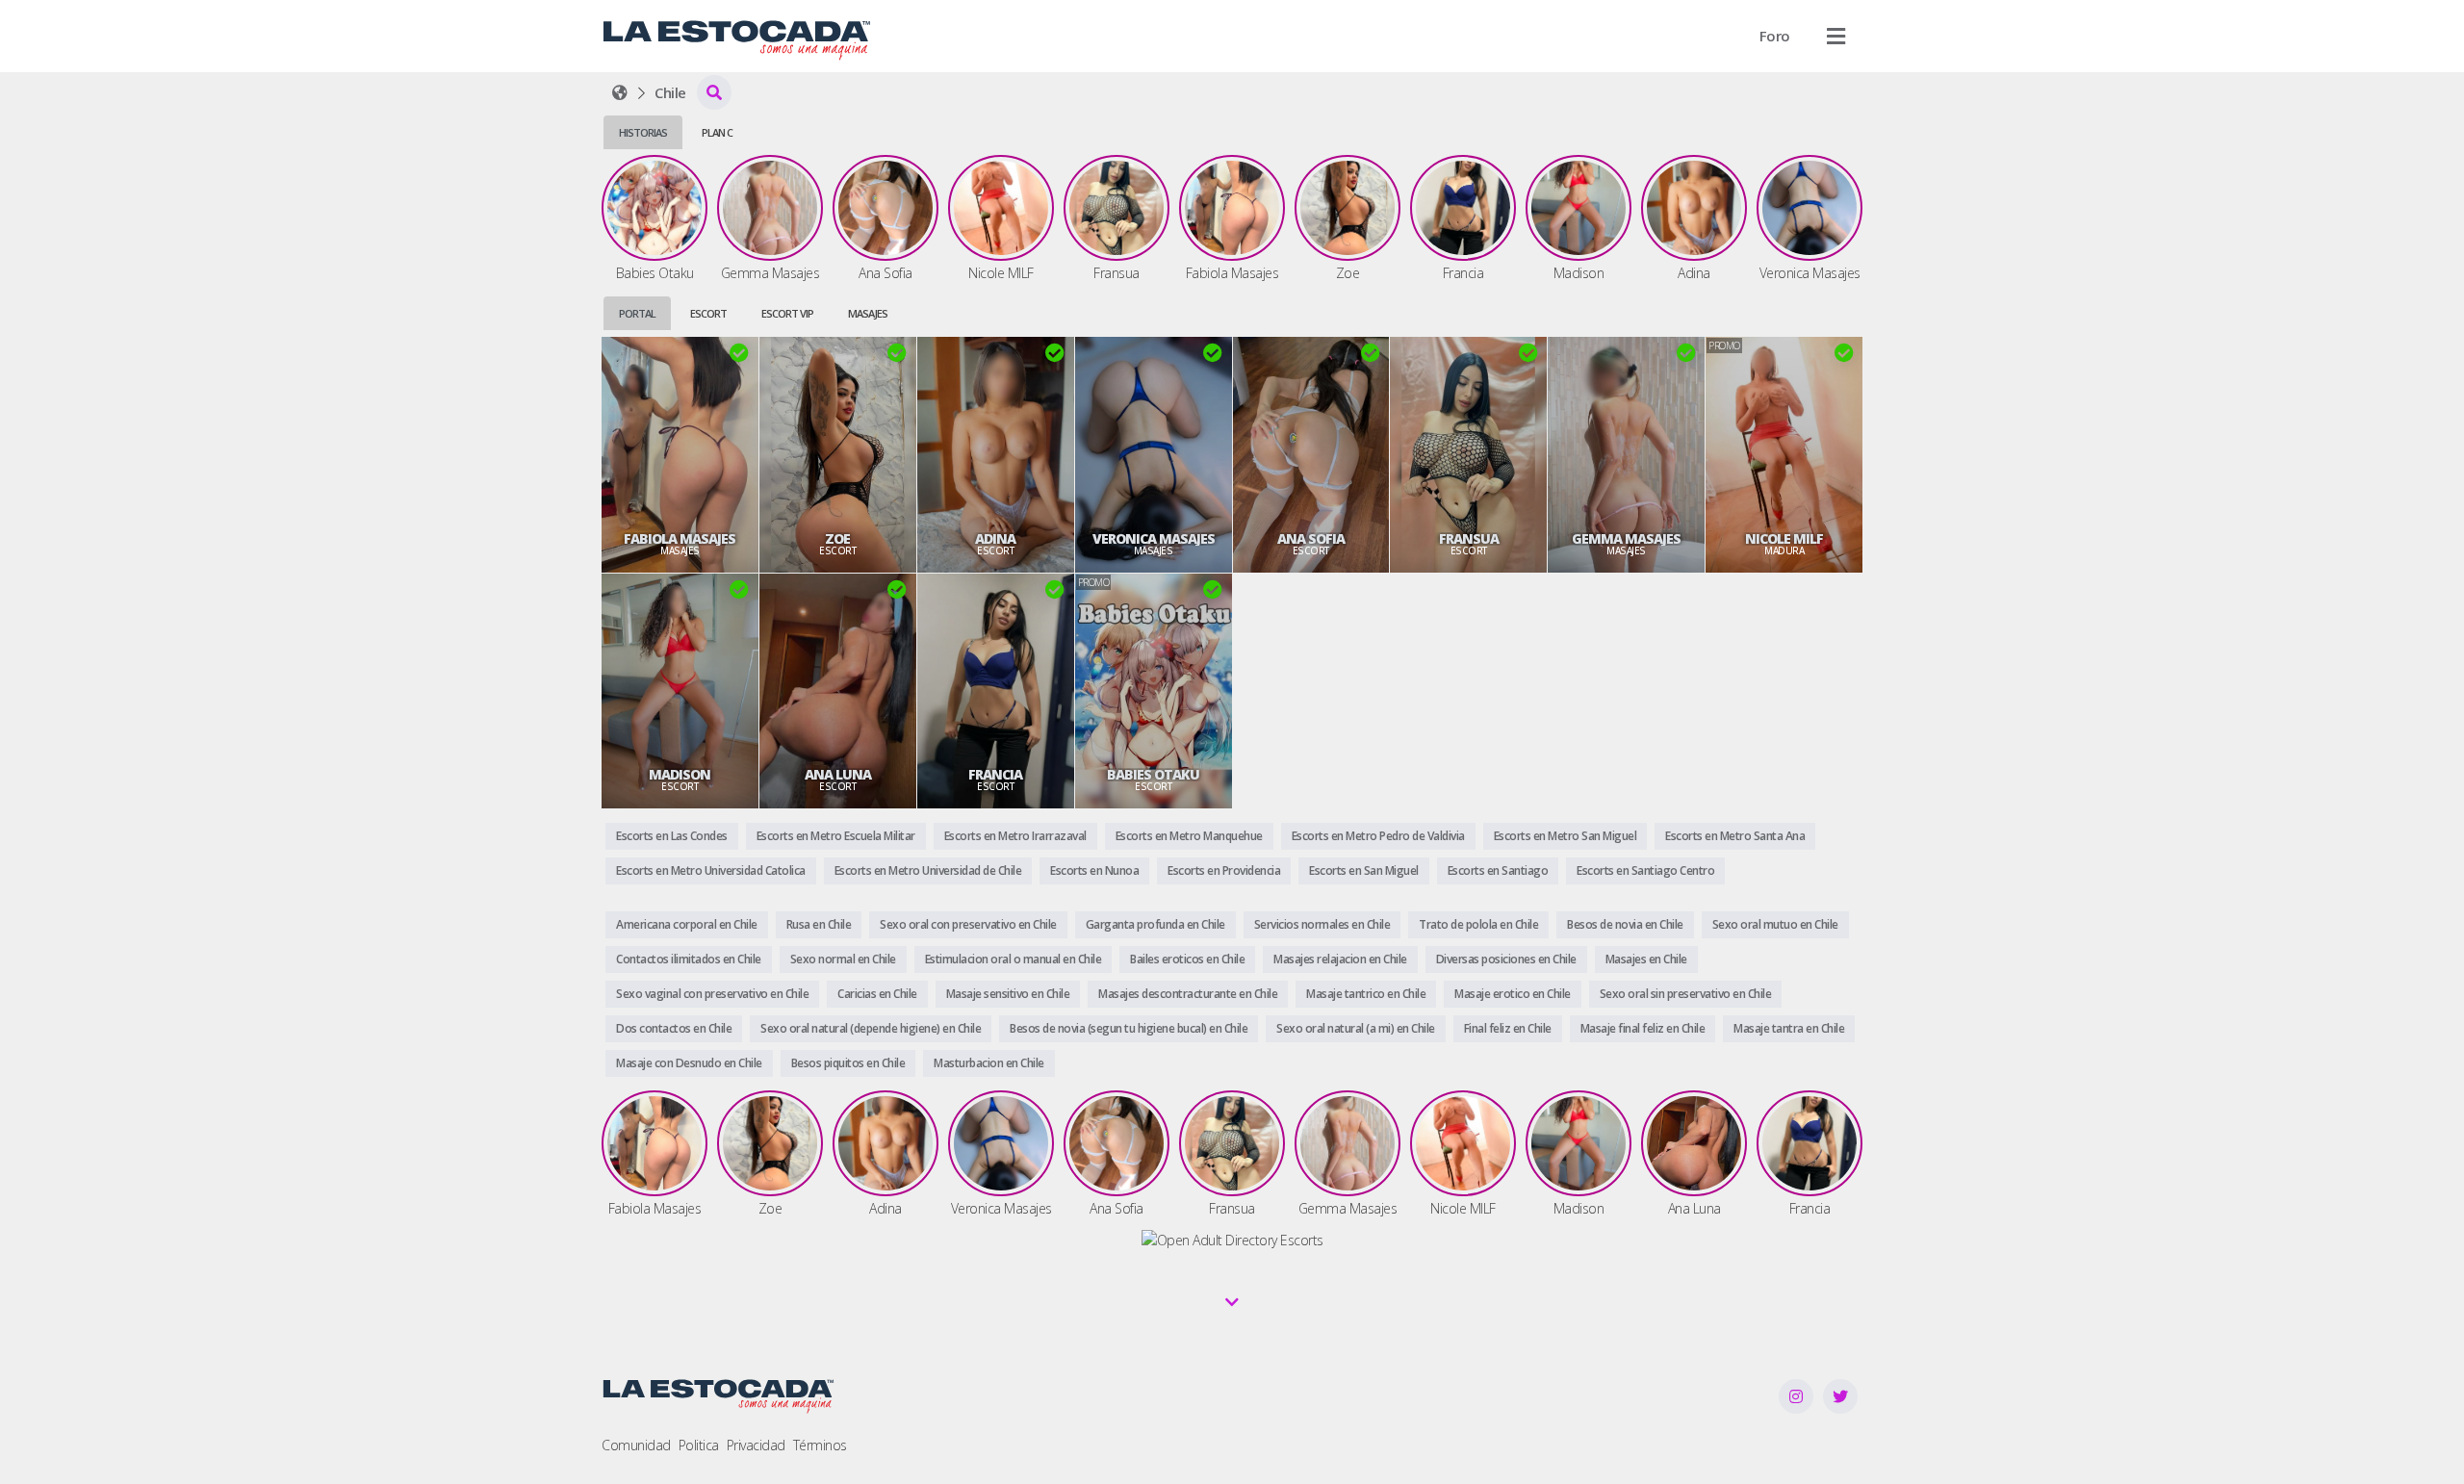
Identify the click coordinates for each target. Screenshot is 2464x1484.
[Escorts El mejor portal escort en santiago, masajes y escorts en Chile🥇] (620, 92)
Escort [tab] (708, 313)
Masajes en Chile (1646, 959)
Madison (680, 775)
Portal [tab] (637, 313)
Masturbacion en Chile (989, 1063)
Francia (995, 775)
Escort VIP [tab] (787, 313)
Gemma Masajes (1626, 539)
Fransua (1469, 539)
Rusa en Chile (819, 924)
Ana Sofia (1311, 539)
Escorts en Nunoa (1094, 870)
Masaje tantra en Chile (1789, 1028)
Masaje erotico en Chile (1513, 994)
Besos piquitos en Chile (848, 1063)
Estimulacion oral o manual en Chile (1014, 959)
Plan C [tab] (717, 132)
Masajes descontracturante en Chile (1188, 994)
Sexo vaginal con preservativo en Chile (712, 994)
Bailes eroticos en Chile (1187, 959)
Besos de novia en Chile (1625, 924)
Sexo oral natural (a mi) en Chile (1356, 1028)
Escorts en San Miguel (1364, 870)
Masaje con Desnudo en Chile (689, 1063)
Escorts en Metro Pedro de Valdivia (1378, 836)
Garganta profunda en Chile (1155, 924)
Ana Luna (838, 775)
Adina (995, 539)
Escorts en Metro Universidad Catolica (711, 870)
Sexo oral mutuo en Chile (1775, 924)
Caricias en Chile (877, 994)
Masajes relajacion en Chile (1340, 959)
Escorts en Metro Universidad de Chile (928, 870)
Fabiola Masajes (680, 539)
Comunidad (636, 1445)
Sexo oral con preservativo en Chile (968, 924)
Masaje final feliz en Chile (1643, 1028)
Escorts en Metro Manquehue (1189, 836)
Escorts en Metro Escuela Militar (836, 836)
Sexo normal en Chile (843, 959)
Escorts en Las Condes (672, 836)
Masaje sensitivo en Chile (1008, 994)
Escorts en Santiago (1498, 870)
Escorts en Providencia (1224, 870)
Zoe (837, 539)
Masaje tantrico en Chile (1366, 994)
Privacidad (756, 1445)
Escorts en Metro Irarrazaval (1015, 836)
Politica (699, 1445)
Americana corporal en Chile (687, 924)
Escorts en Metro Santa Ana (1735, 836)
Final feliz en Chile (1508, 1028)
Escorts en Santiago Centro (1645, 870)
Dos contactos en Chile (674, 1028)
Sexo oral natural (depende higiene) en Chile (871, 1028)
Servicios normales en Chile (1322, 924)
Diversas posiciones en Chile (1506, 959)
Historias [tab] (643, 132)
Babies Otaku (1153, 775)
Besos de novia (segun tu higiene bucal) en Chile (1129, 1028)
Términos (820, 1445)
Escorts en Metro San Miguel (1566, 836)
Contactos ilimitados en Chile (689, 959)
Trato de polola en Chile (1478, 924)
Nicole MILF (1784, 539)
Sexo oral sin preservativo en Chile (1686, 994)
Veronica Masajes (1154, 539)
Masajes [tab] (868, 313)
